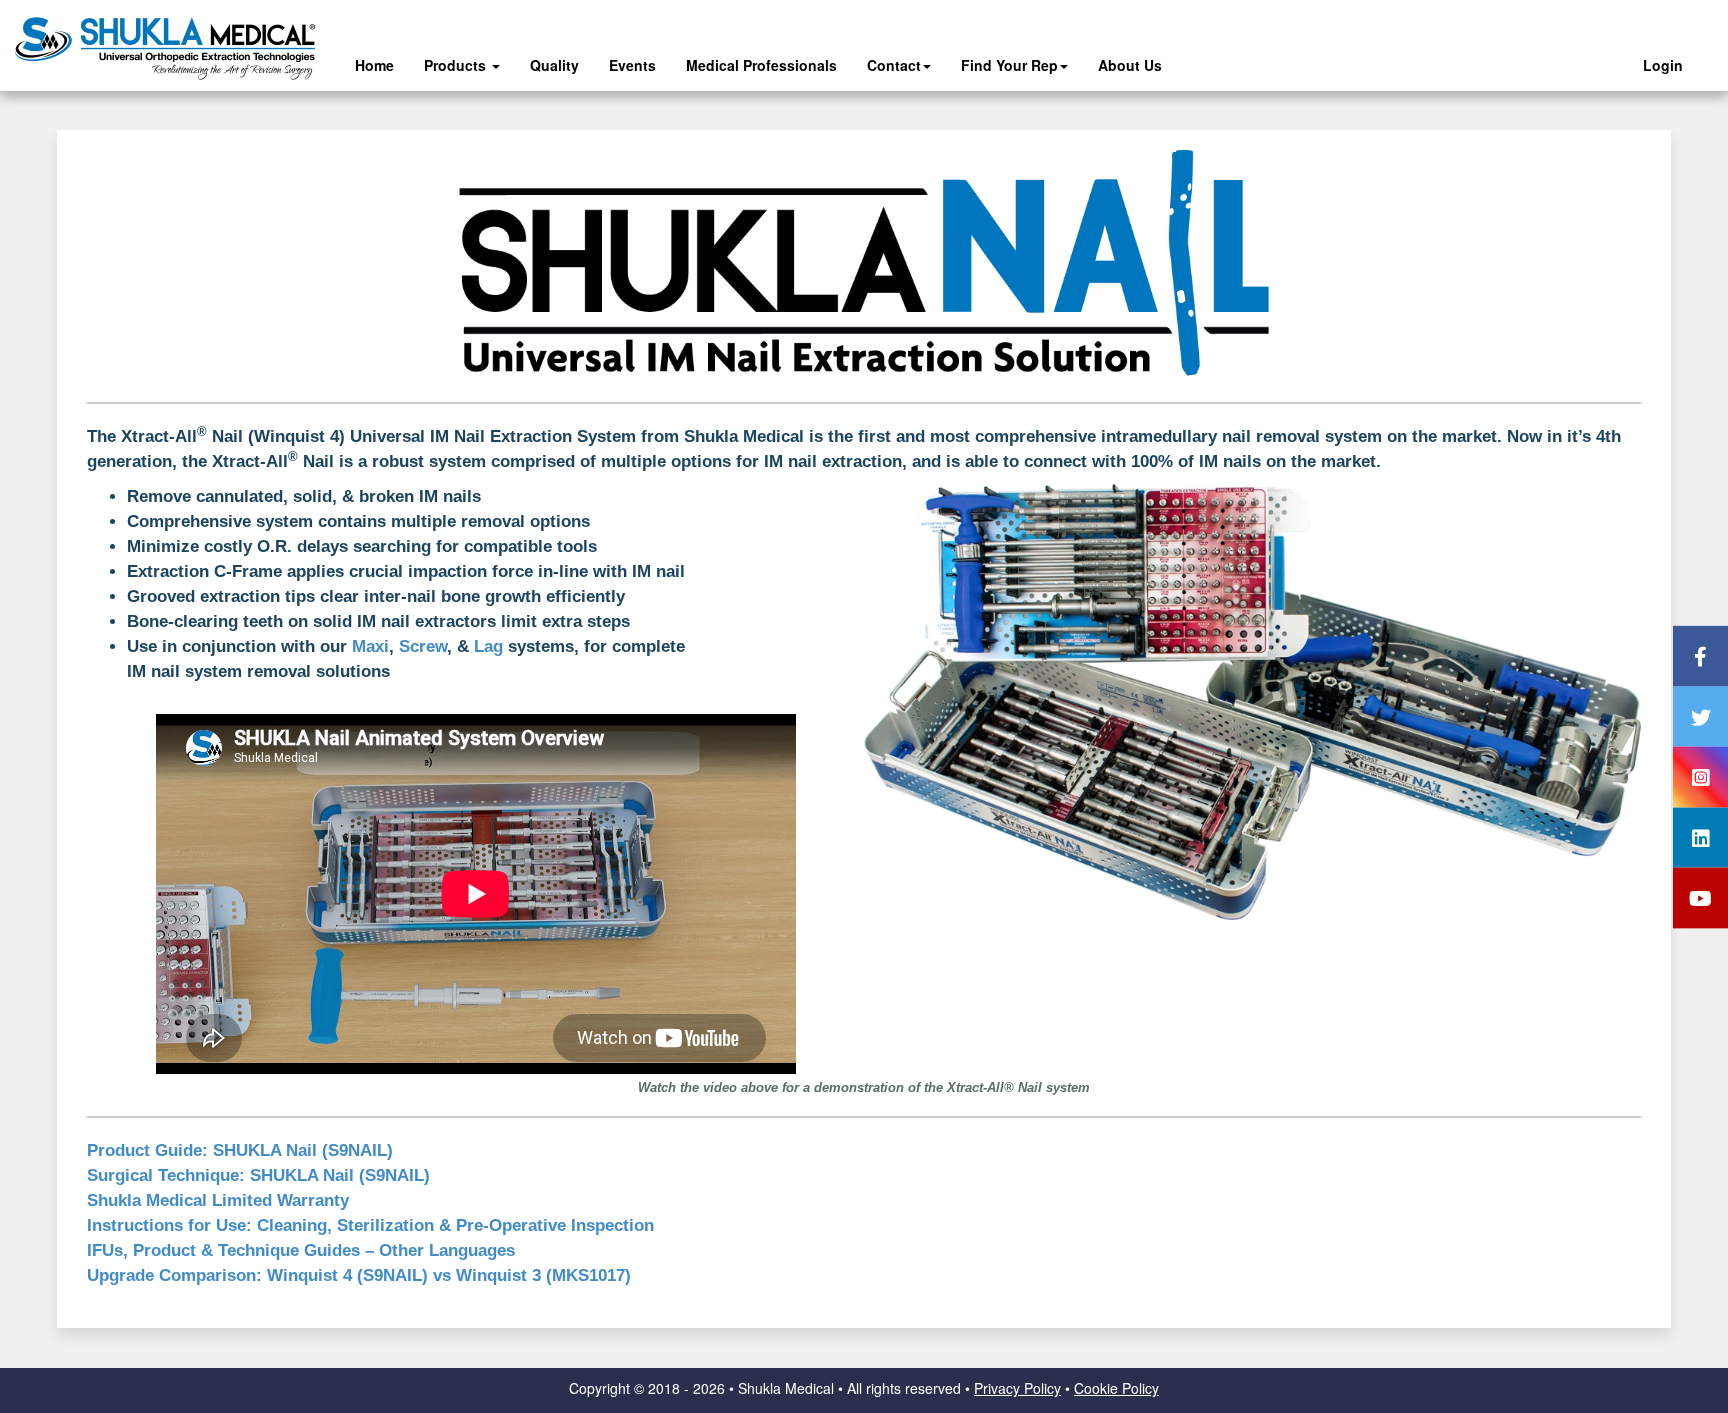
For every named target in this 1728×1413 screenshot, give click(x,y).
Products (457, 65)
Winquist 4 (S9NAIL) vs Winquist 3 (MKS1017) (359, 1275)
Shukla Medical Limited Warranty (218, 1200)
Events (632, 65)
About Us (1130, 65)
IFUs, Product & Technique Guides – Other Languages (301, 1250)
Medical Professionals (761, 65)
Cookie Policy (1116, 1388)
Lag (488, 646)
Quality (554, 65)
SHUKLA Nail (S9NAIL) (240, 1150)
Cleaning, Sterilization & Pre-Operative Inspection (370, 1225)
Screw (423, 646)
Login (1663, 65)
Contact (894, 65)
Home (374, 65)
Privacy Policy (1017, 1388)
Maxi (370, 646)
